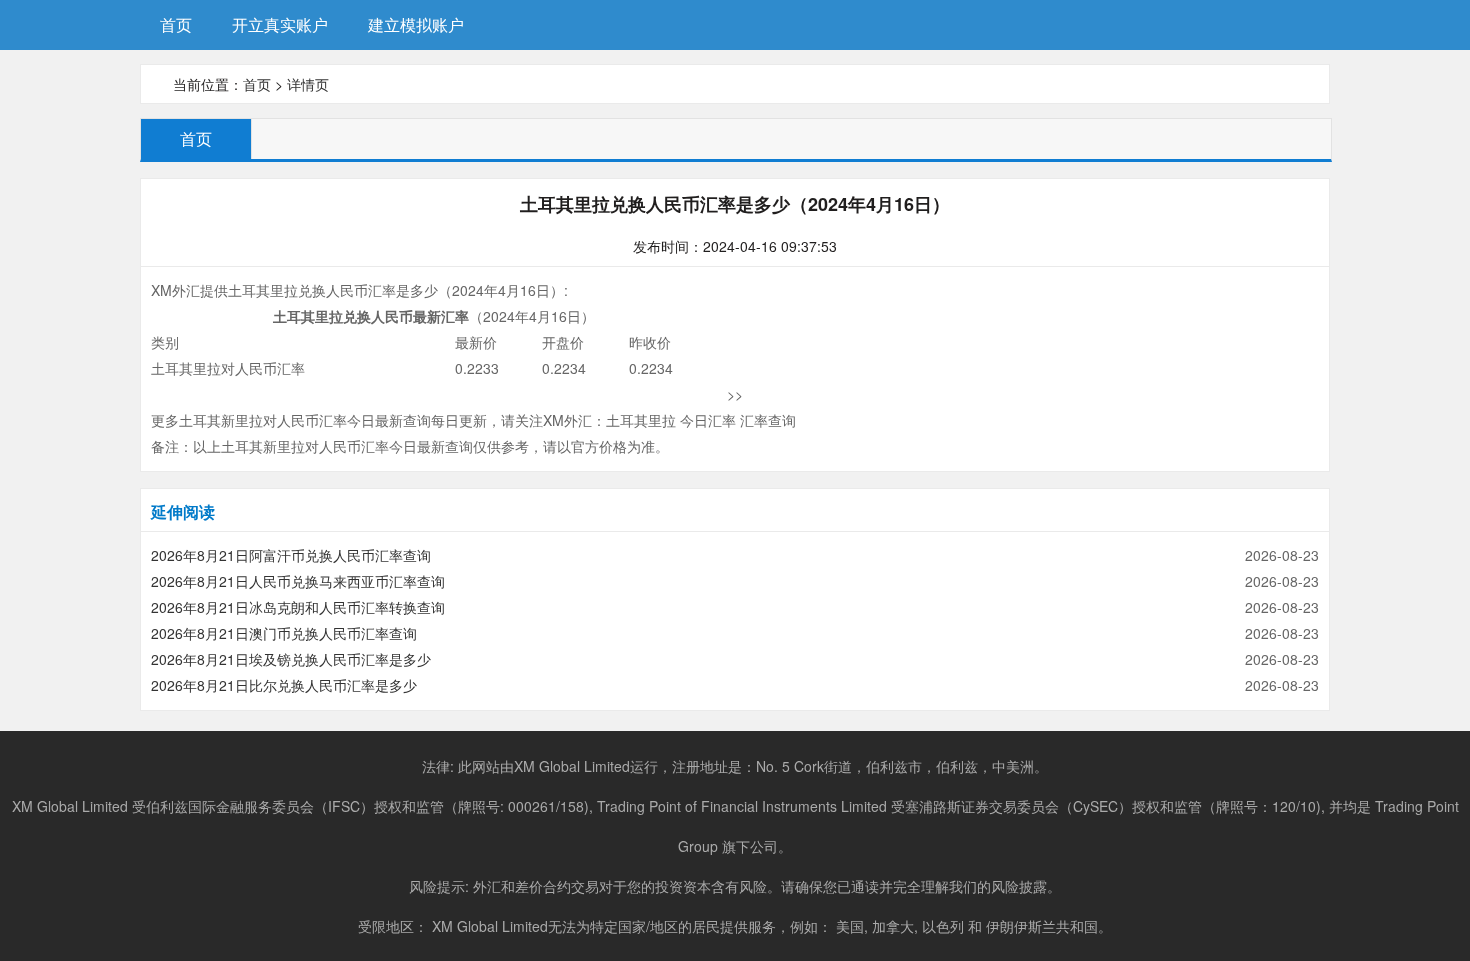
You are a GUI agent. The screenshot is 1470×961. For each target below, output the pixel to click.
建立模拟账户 (416, 24)
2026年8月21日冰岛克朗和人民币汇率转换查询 (298, 607)
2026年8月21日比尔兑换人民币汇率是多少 (284, 685)
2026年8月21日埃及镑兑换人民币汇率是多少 (291, 659)
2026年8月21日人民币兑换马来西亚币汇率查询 (298, 581)
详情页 (308, 84)
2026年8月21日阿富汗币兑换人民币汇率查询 (291, 555)
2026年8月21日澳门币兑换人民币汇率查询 (284, 633)
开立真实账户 (280, 24)
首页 (176, 24)
